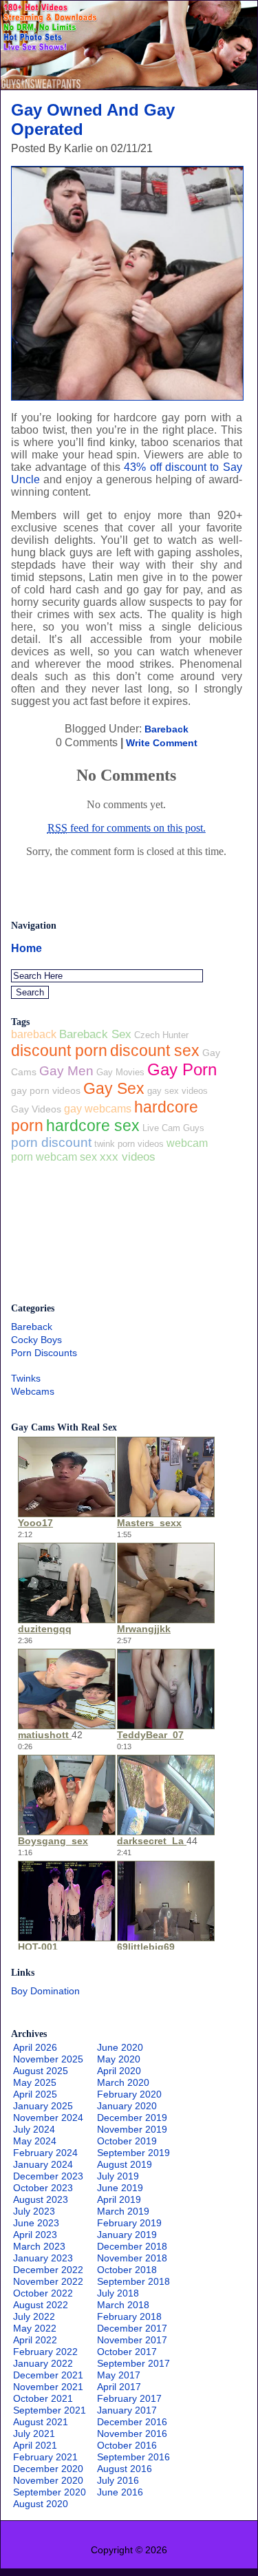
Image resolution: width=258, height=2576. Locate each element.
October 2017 (127, 2352)
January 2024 (43, 2164)
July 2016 (118, 2480)
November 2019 (132, 2129)
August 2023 (41, 2199)
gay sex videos (178, 1091)
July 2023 (34, 2211)
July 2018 (118, 2293)
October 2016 (127, 2445)
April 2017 (119, 2387)
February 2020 (129, 2094)
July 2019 (118, 2176)
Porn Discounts (44, 1353)
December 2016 (132, 2422)
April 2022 (35, 2340)
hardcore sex (93, 1126)
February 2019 (129, 2223)
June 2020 (120, 2047)
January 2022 (43, 2363)
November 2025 (48, 2059)
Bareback (166, 729)
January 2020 (127, 2106)
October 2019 (127, 2141)
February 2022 (45, 2352)
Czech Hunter (161, 1035)
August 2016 (125, 2469)
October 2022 (43, 2293)
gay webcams (98, 1109)
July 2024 (34, 2129)
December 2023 (48, 2176)
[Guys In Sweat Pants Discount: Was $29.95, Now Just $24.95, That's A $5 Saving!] (129, 86)
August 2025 (41, 2071)
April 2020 (119, 2071)
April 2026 (35, 2047)
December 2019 (132, 2118)
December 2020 (48, 2469)
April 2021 (35, 2445)
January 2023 (43, 2258)
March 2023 (39, 2246)
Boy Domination (45, 1991)
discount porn (59, 1051)
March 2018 (123, 2305)
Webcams (33, 1391)
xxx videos (128, 1157)
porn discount (51, 1142)
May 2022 (35, 2328)
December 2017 (132, 2328)
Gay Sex (114, 1088)
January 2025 (43, 2106)
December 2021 (48, 2375)
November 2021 (48, 2387)
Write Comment (162, 743)
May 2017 (119, 2375)
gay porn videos (46, 1090)
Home (26, 948)
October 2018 (127, 2270)
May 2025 (35, 2082)
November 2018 (132, 2258)
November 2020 (48, 2480)
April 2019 (119, 2199)
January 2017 (127, 2410)
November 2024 (48, 2118)
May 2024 (35, 2141)
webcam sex (66, 1157)
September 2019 (133, 2153)
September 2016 (133, 2457)
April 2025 (35, 2094)
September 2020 (50, 2492)
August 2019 (125, 2164)
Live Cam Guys (173, 1128)
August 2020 (41, 2504)
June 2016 (120, 2492)
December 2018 (132, 2246)
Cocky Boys (36, 1340)
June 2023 (36, 2223)
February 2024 (45, 2153)
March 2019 (123, 2211)
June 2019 (120, 2188)
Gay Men (66, 1071)
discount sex (155, 1051)
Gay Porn (182, 1069)
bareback (34, 1034)
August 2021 (41, 2422)
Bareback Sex (95, 1034)
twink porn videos (129, 1144)
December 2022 (48, 2270)
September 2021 (50, 2410)
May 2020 (119, 2059)
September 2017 (133, 2363)
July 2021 (34, 2434)
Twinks (26, 1378)
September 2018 (133, 2281)
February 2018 (129, 2316)
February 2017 (129, 2398)
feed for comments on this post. (127, 828)
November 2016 (132, 2434)
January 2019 (127, 2235)
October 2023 (43, 2188)
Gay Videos (36, 1109)
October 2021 (43, 2398)
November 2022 (48, 2281)
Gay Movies (120, 1072)
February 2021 (45, 2457)
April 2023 (35, 2235)
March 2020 (123, 2082)
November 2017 (132, 2340)
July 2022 (34, 2316)
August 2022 (41, 2305)
